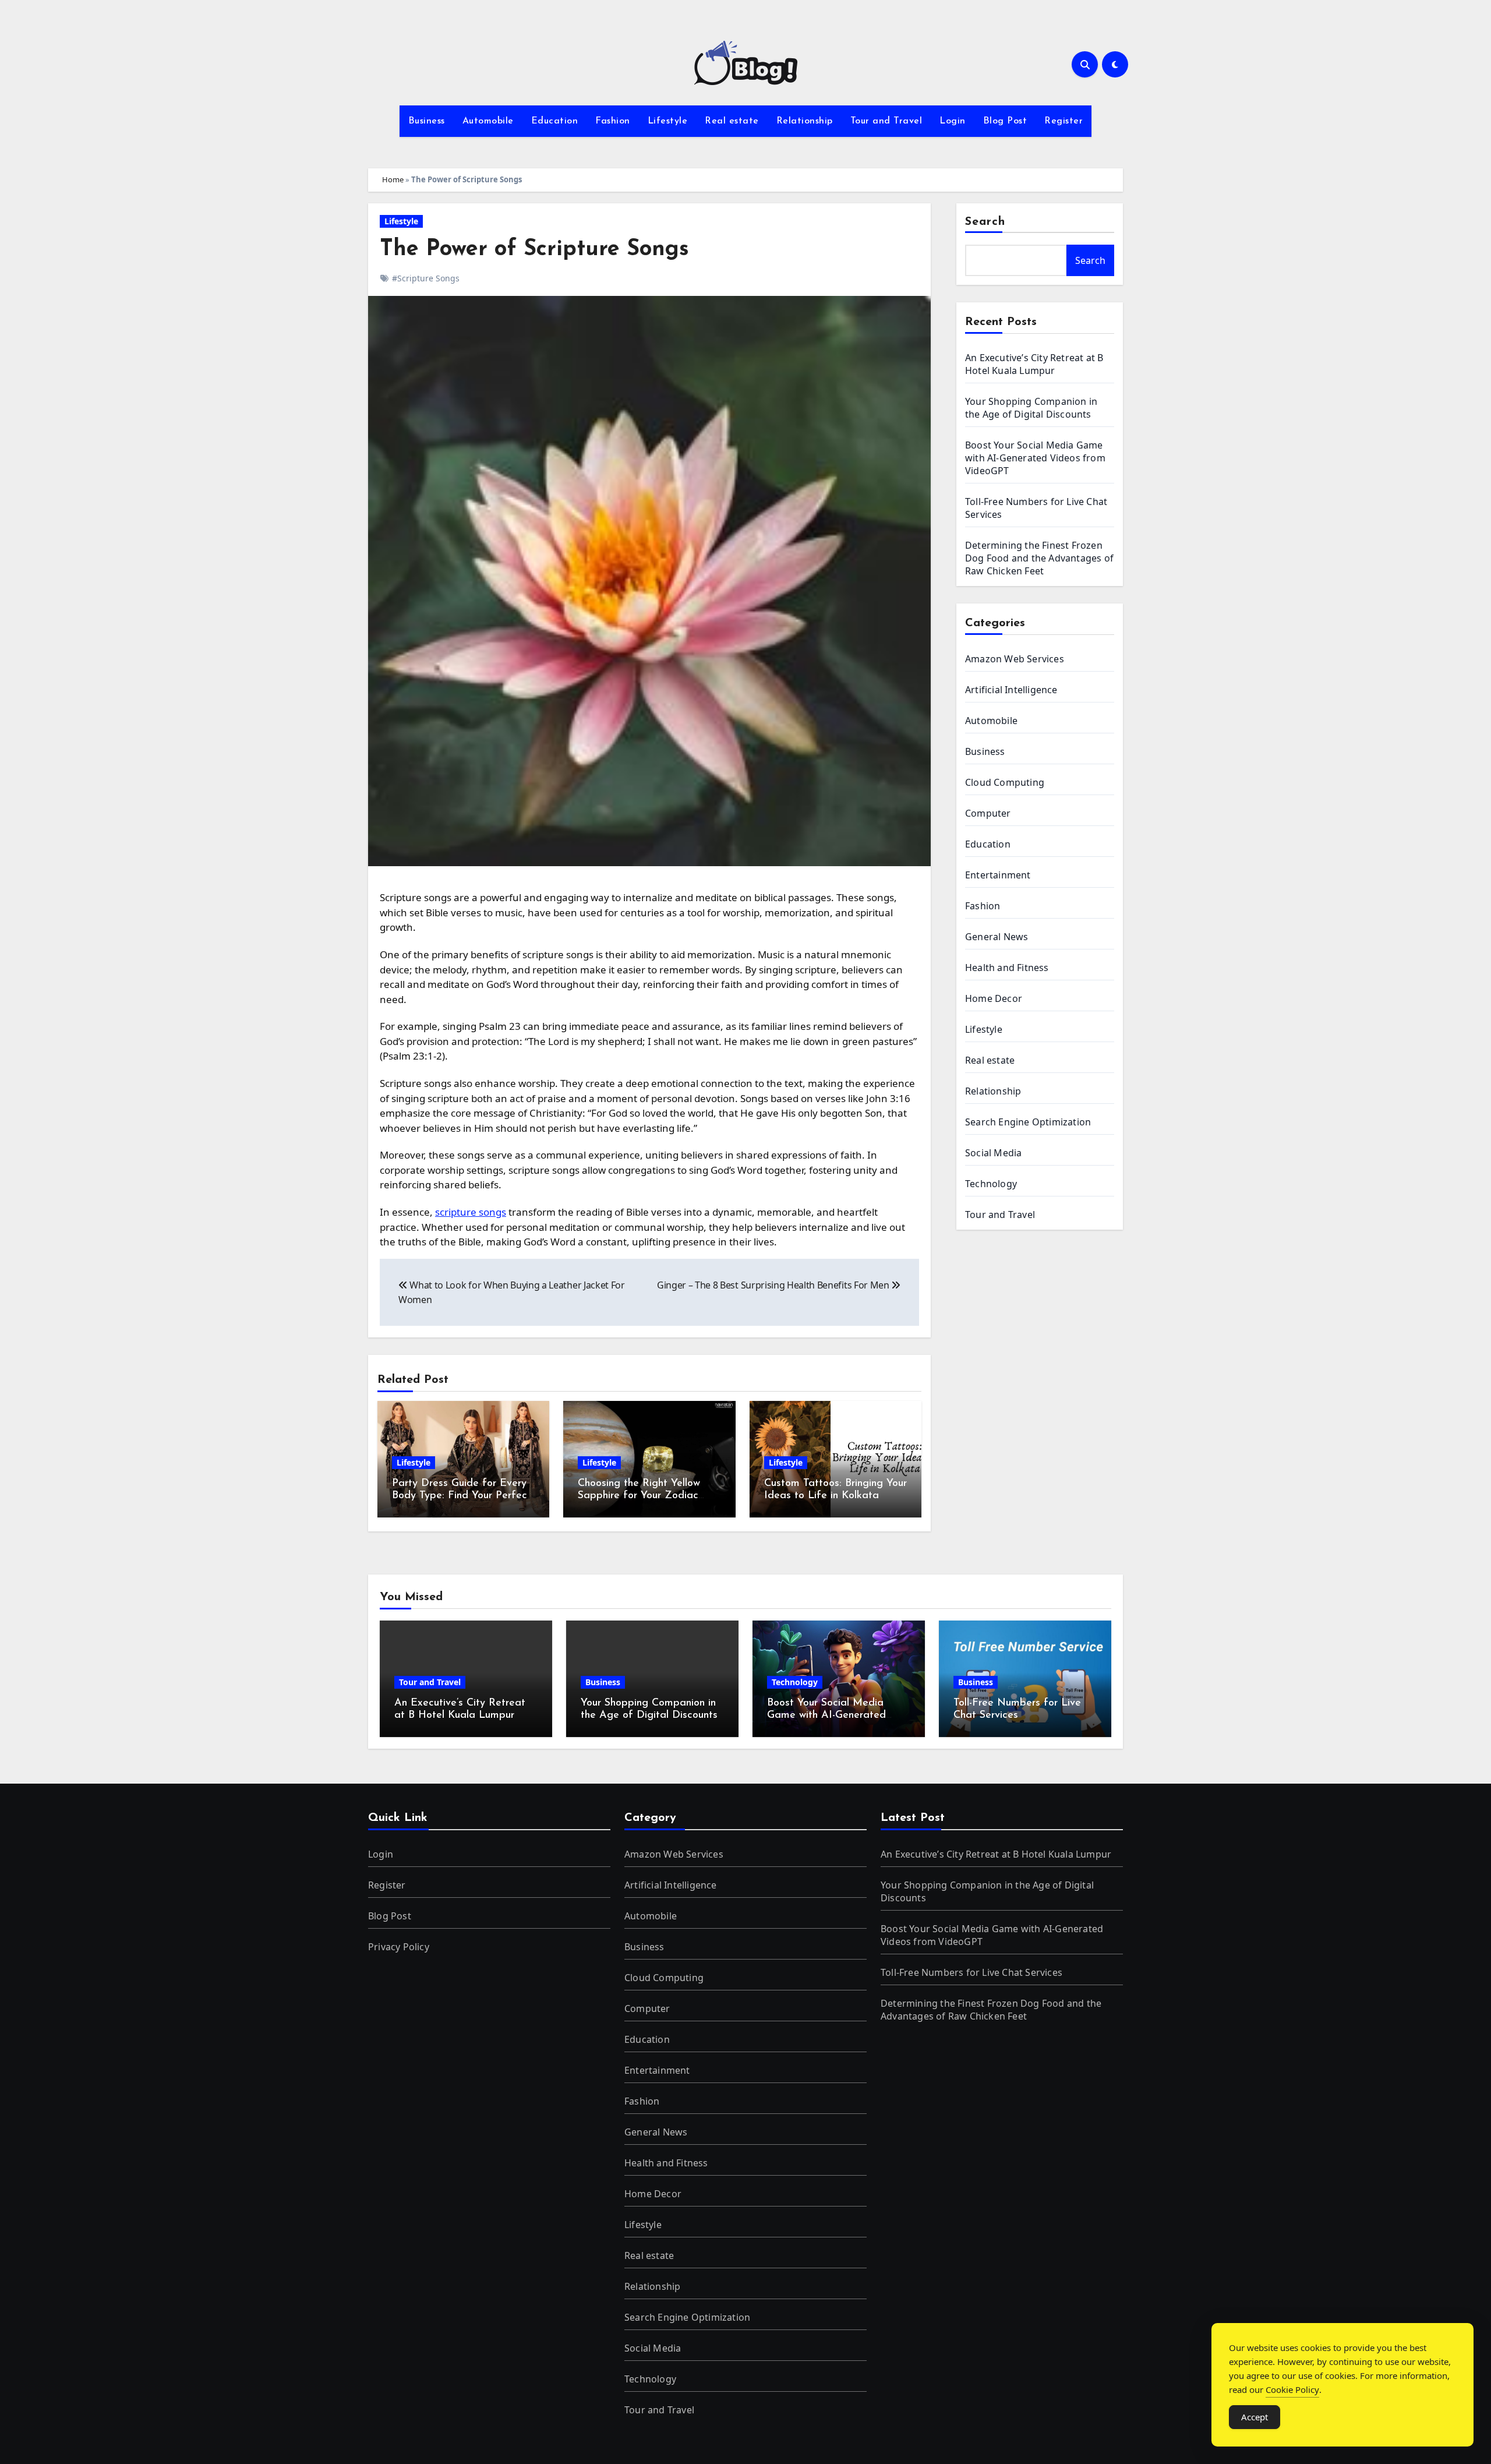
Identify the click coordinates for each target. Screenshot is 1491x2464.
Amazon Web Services (1015, 659)
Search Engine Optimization (1028, 1122)
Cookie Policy (1292, 2389)
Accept (1255, 2417)
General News (997, 937)
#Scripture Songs (426, 278)
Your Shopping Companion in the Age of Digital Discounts (1031, 408)
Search (985, 222)
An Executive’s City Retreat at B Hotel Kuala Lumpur (1034, 364)
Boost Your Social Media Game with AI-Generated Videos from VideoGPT (1035, 458)
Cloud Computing (1005, 782)
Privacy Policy (399, 1947)
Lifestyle (668, 121)
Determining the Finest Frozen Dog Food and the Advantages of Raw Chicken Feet (1039, 558)
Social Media (993, 1153)
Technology (991, 1184)
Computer (988, 813)
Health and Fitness (1007, 968)
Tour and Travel (886, 121)
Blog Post (1005, 121)
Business (427, 121)
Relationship (805, 121)
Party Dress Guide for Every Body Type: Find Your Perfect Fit (462, 1496)
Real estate (732, 121)
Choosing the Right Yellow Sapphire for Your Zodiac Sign (639, 1496)
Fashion (613, 121)
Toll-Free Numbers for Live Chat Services (971, 1972)
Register (1064, 121)
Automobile (488, 121)
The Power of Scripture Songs (534, 250)
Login (953, 121)
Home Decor (994, 998)
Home (393, 179)
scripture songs (471, 1212)
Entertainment (998, 875)
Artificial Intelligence (1011, 690)
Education (555, 121)
